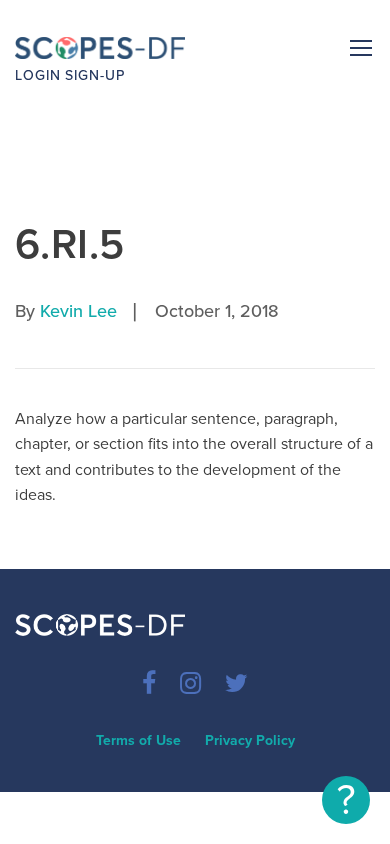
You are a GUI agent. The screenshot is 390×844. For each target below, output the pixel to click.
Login (38, 75)
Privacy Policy (250, 740)
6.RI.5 (70, 244)
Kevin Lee (78, 311)
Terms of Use (138, 740)
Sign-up (95, 75)
